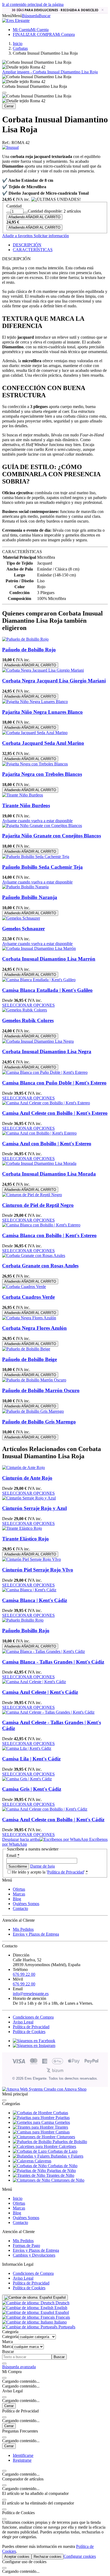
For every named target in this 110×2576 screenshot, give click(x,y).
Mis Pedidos (23, 1929)
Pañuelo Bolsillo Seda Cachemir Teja (42, 867)
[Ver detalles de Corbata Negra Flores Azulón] (29, 1318)
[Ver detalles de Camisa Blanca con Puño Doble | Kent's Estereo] (45, 1072)
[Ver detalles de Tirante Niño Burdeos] (23, 795)
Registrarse (22, 2460)
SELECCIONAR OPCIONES (28, 1005)
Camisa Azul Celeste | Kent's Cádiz (40, 1692)
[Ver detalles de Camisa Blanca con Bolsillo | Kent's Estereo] (41, 1225)
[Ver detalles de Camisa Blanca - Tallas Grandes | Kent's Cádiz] (44, 1651)
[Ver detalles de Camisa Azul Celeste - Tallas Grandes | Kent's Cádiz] (48, 1712)
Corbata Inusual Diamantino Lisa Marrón (49, 959)
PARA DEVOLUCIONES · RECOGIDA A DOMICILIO (55, 10)
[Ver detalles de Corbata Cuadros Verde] (24, 1287)
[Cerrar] (4, 93)
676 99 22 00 (24, 1974)
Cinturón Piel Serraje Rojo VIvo (38, 1570)
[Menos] (9, 213)
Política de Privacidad (66, 1872)
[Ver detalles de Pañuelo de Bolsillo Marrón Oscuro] (34, 1380)
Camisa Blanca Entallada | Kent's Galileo (47, 990)
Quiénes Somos (26, 1904)
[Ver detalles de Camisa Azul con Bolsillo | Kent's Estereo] (39, 1133)
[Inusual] (10, 147)
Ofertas (19, 1889)
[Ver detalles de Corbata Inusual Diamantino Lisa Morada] (39, 1163)
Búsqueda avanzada (19, 2367)
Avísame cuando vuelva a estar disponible (37, 821)
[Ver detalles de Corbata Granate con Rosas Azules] (34, 1255)
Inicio (18, 2198)
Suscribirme (18, 1866)
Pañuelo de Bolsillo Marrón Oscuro (41, 1390)
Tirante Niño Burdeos (26, 805)
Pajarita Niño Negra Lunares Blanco (42, 712)
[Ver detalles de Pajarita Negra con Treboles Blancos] (35, 764)
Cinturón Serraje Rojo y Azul (34, 1508)
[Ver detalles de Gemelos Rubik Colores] (25, 1010)
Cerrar (9, 106)
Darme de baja (42, 1866)
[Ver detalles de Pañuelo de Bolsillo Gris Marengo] (33, 1411)
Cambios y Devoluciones (34, 2255)
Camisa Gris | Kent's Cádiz (32, 1789)
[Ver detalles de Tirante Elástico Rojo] (22, 1528)
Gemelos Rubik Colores (28, 1020)
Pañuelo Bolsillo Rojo (26, 1631)
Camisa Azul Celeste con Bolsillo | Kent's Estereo (55, 1113)
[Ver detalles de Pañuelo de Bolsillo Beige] (26, 1349)
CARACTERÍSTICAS (33, 250)
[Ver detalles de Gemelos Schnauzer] (21, 918)
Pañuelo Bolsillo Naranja (30, 897)
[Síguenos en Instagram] (34, 2046)
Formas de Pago (26, 2245)
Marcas (19, 1894)
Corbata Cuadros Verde (28, 1297)
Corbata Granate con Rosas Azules (40, 1266)
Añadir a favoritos (17, 236)
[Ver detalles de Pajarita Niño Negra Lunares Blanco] (35, 702)
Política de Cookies (29, 2032)
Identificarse (23, 2455)
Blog (17, 1899)
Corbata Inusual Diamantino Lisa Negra (47, 1051)
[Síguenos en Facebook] (34, 2041)
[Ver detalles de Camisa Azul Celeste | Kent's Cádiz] (34, 1682)
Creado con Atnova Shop (65, 2089)
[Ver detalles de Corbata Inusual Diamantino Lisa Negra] (38, 1041)
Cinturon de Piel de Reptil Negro (38, 1205)
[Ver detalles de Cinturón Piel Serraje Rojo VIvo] (32, 1559)
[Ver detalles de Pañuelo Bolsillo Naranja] (25, 887)
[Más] (26, 213)
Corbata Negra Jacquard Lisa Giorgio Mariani (54, 681)
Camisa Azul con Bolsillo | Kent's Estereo (47, 1144)
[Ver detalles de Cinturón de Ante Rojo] (23, 1468)
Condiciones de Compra (33, 2017)
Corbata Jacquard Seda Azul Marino (43, 743)
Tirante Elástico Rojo (25, 1539)
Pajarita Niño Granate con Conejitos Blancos (52, 836)
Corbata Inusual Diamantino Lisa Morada (49, 1174)
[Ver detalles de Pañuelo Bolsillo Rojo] (23, 1620)
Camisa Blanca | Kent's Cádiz (35, 1600)
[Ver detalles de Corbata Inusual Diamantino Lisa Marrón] (39, 948)
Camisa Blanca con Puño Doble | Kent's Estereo (54, 1083)
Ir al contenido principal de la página (33, 4)
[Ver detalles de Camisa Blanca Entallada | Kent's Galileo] (39, 980)
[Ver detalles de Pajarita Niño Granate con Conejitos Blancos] (42, 826)
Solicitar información (51, 236)
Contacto (20, 1908)
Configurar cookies (80, 2556)
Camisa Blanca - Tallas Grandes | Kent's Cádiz (53, 1662)
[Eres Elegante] (16, 20)
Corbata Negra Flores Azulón (34, 1328)
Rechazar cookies (48, 2557)
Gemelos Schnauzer (23, 929)
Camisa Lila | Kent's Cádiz (31, 1759)
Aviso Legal (23, 2022)
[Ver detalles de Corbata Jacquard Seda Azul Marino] (35, 733)
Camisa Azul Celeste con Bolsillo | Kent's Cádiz (53, 1820)
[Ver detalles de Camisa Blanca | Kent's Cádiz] (29, 1590)
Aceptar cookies (17, 2557)
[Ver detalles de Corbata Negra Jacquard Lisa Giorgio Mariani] (43, 670)
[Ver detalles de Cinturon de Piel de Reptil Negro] (32, 1195)
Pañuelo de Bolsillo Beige (30, 1359)
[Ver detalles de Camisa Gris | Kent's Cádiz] (27, 1779)
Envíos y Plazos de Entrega (36, 1934)
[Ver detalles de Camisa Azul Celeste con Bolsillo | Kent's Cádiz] (45, 1809)
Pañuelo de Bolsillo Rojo (29, 650)
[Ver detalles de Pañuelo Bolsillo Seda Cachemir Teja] (36, 857)
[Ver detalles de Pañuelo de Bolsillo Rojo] (25, 639)
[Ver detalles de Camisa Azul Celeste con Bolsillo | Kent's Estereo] (46, 1103)
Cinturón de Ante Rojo (27, 1478)
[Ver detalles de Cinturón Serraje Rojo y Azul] (29, 1498)
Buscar (59, 2357)
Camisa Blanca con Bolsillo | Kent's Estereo (49, 1235)
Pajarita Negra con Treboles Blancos (42, 774)
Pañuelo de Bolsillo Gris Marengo (39, 1422)
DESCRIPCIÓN (27, 245)
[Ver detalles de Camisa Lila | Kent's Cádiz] (27, 1748)
